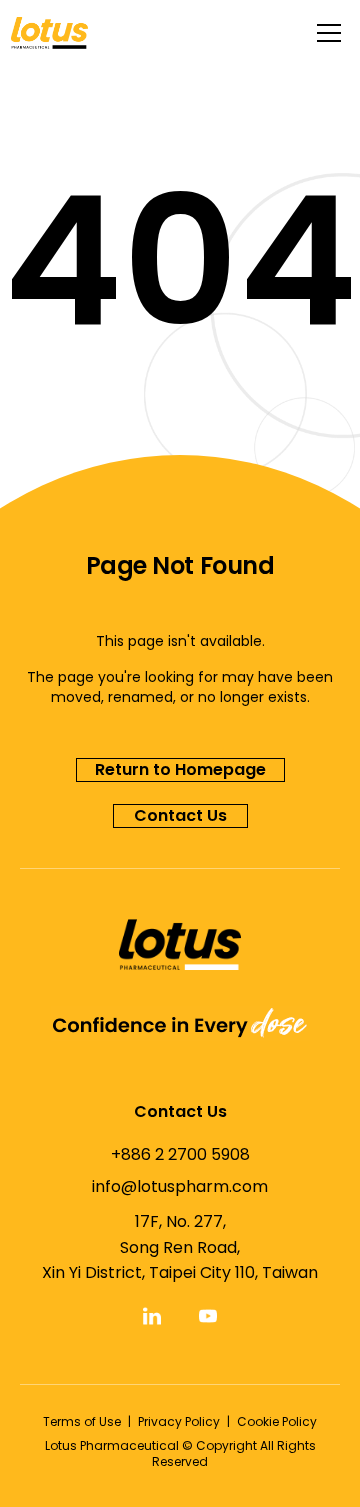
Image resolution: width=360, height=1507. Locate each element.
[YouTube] (208, 1316)
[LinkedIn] (152, 1316)
